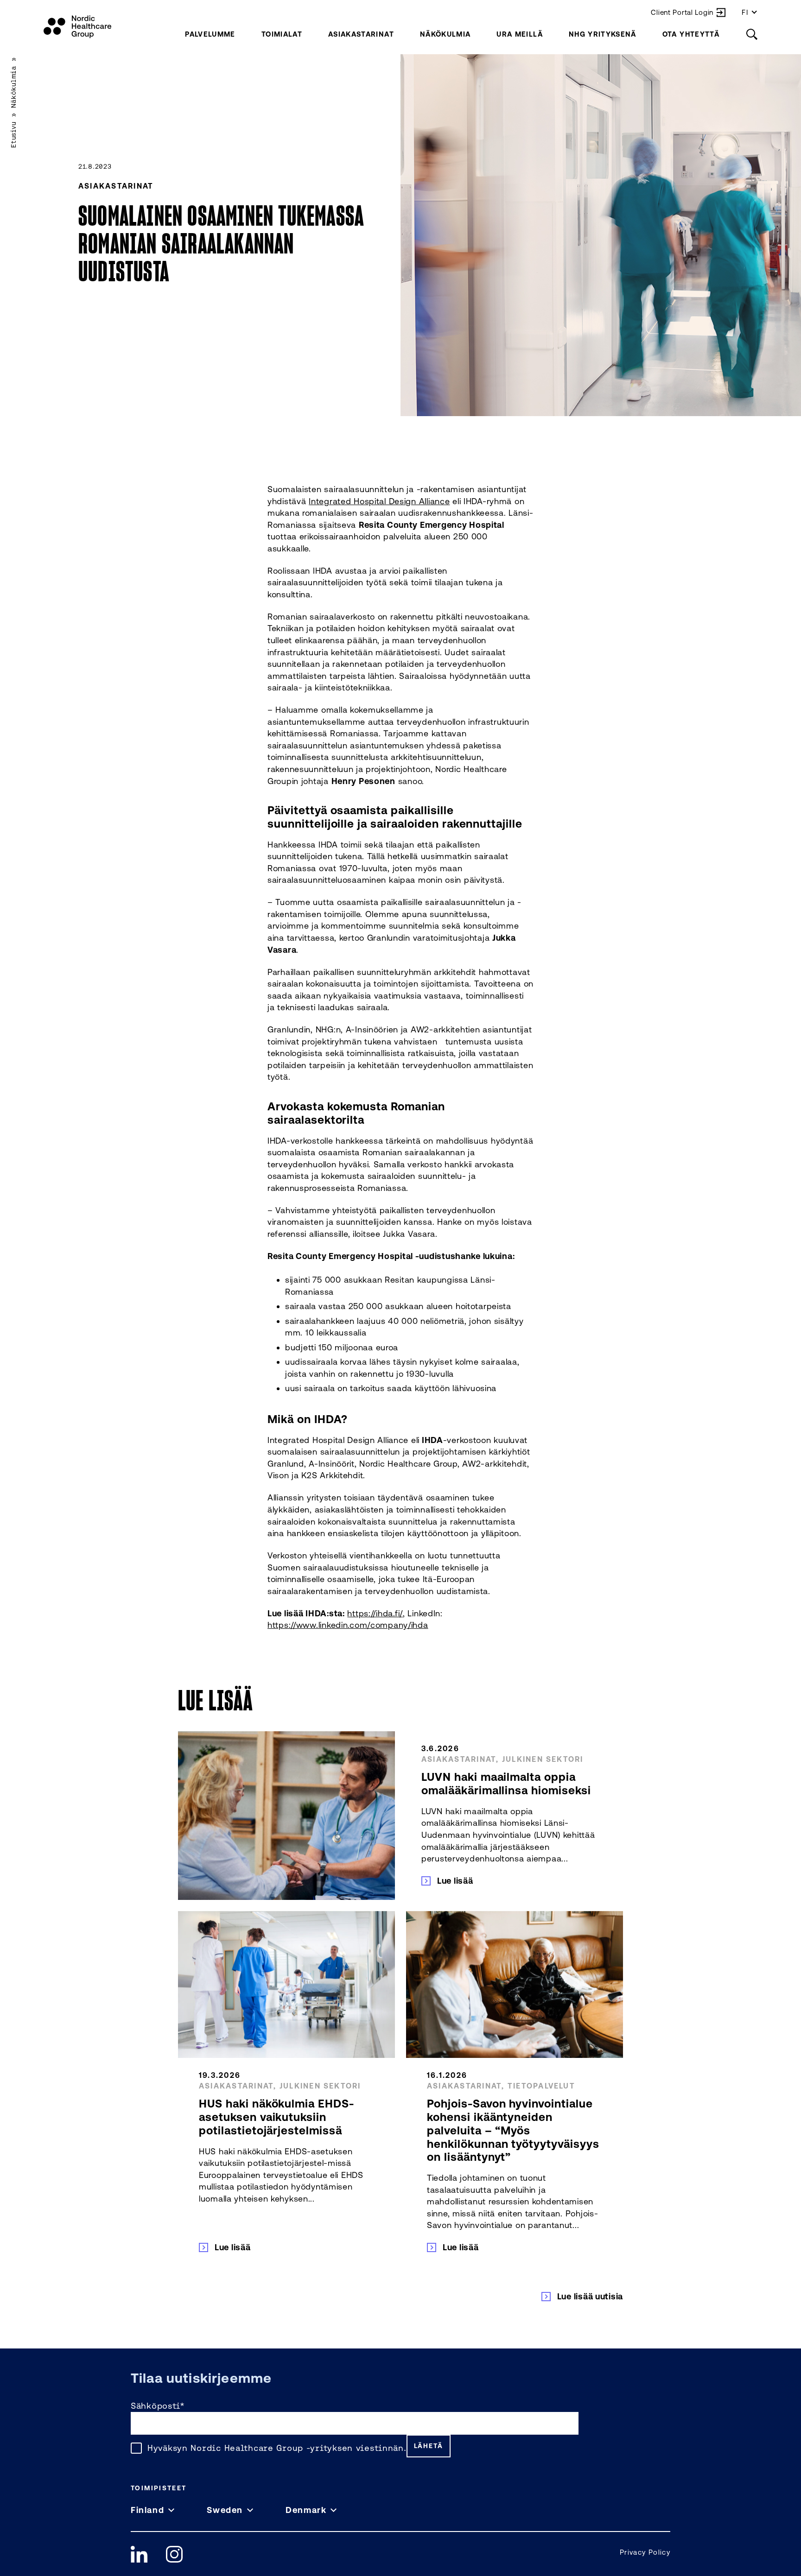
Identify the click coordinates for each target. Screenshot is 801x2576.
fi (745, 12)
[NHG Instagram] (174, 2554)
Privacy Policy (645, 2552)
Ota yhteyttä (691, 34)
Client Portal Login (682, 12)
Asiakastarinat (361, 34)
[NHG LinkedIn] (139, 2554)
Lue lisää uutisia (590, 2296)
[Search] (752, 34)
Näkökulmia (445, 34)
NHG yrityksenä (603, 34)
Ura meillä (520, 34)
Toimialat (282, 34)
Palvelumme (210, 34)
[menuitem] (210, 34)
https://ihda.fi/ (375, 1613)
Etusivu (13, 135)
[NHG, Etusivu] (77, 27)
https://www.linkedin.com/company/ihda (348, 1625)
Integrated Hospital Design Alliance (379, 501)
